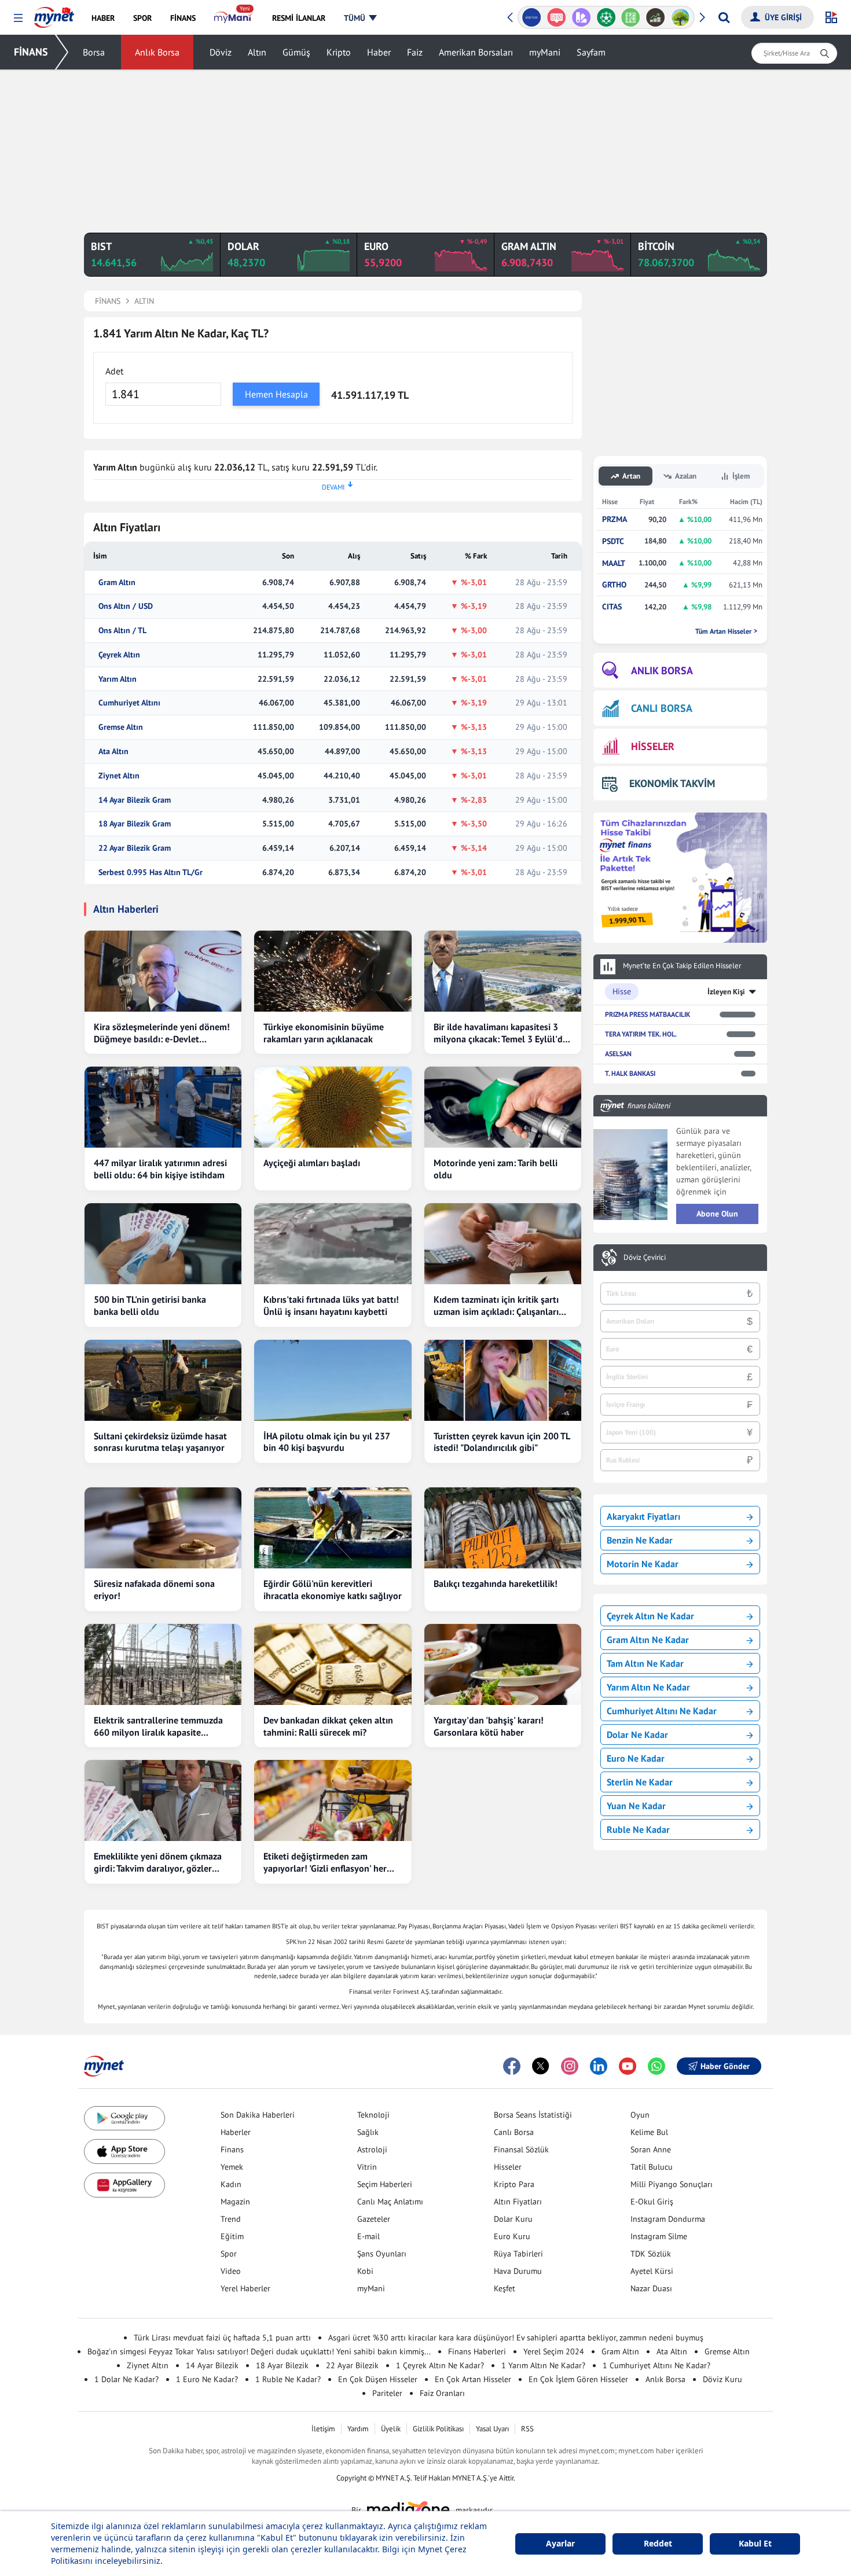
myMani (545, 52)
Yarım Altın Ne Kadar (648, 1687)
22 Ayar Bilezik (352, 2365)
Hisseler (508, 2167)
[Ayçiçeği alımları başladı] (333, 1107)
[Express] (532, 17)
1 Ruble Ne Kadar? (288, 2379)
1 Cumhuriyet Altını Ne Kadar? (656, 2365)
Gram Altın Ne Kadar (648, 1640)
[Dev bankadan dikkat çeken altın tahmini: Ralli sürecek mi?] (333, 1664)
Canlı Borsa (514, 2132)
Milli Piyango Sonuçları (672, 2184)
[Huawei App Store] (124, 2185)
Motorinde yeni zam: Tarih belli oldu (496, 1169)
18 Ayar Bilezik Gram (135, 824)
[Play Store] (124, 2119)
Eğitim (232, 2236)
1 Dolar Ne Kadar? (126, 2379)
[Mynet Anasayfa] (54, 14)
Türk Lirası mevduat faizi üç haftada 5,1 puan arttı (222, 2338)
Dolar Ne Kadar (637, 1735)
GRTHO (614, 585)
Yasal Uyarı (492, 2429)
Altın (257, 52)
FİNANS (31, 52)
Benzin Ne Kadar (640, 1540)
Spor (229, 2254)
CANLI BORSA (662, 708)
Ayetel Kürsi (652, 2271)
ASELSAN (618, 1054)
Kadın (231, 2184)
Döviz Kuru (722, 2379)
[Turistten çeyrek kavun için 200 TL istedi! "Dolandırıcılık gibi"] (503, 1380)
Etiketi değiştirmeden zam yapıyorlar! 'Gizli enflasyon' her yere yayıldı (325, 1862)
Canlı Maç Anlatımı (390, 2202)
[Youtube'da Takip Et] (628, 2066)
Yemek (232, 2167)
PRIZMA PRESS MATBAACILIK (648, 1014)
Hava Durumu (518, 2271)
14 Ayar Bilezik (212, 2365)
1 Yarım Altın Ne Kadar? (543, 2365)
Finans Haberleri (477, 2351)
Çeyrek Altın (119, 655)
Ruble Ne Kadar (638, 1829)
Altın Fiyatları (518, 2202)
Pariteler (387, 2393)
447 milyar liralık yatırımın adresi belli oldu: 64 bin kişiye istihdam (160, 1169)
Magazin (235, 2202)
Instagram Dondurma (668, 2219)
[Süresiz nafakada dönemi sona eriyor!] (163, 1528)
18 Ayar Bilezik (282, 2365)
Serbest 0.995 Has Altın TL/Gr (151, 872)
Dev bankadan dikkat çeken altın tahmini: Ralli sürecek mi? (328, 1726)
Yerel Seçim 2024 (554, 2351)
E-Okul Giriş (652, 2202)
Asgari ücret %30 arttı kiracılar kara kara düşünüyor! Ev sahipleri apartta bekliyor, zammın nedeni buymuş (516, 2338)
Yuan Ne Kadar (636, 1806)
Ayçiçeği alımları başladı (312, 1163)
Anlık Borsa (157, 52)
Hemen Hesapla (276, 394)
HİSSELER (653, 746)
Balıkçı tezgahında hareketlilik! (496, 1583)
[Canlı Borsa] (656, 17)
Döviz (221, 52)
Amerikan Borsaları (476, 52)
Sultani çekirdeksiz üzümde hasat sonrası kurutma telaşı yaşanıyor (160, 1442)
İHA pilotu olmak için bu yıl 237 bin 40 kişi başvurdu (327, 1442)
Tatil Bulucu (652, 2167)
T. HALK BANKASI (630, 1073)
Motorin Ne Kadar (643, 1564)
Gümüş (296, 52)
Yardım (358, 2429)
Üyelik (391, 2429)
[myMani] (234, 18)
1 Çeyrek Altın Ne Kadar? (440, 2365)
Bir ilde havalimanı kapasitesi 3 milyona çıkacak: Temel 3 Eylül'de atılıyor (500, 1033)
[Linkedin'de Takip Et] (599, 2066)
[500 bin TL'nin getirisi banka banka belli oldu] (163, 1244)
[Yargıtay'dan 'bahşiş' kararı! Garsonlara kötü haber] (503, 1664)
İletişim (323, 2429)
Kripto (339, 52)
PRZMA (615, 519)
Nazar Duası (651, 2288)
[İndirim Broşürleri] (581, 17)
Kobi (365, 2271)
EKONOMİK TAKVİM (672, 783)
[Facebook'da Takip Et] (512, 2066)
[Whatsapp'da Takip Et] (656, 2066)
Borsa (94, 52)
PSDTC (613, 541)
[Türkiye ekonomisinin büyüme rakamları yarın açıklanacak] (333, 971)
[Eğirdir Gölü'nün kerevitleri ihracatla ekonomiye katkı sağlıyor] (333, 1528)
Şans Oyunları (382, 2254)
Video (231, 2271)
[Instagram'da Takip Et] (570, 2066)
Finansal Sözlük (521, 2149)
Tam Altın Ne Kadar (645, 1663)
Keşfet (505, 2288)
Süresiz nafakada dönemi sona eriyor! (154, 1590)
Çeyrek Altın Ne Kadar (650, 1616)
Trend (231, 2219)
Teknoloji (373, 2115)
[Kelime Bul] (631, 17)
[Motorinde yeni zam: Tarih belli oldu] (503, 1107)
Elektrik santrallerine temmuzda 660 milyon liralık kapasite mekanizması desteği (158, 1726)
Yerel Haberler (245, 2288)
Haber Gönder (725, 2066)
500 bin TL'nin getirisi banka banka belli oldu (150, 1305)
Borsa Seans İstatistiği (533, 2115)
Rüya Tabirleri (518, 2254)
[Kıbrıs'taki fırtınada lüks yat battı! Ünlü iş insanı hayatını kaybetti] (333, 1244)
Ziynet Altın (119, 776)
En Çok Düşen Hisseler (378, 2379)
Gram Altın (117, 583)
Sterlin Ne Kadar (640, 1782)
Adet (114, 371)
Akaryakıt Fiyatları (643, 1516)
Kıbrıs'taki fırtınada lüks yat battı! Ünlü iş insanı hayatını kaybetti (331, 1305)
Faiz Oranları (442, 2393)
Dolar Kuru (513, 2219)
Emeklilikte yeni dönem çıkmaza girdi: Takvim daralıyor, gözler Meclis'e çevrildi (158, 1862)
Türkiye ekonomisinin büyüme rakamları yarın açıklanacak (324, 1033)
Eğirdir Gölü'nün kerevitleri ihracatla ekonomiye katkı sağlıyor (333, 1590)
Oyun (640, 2115)
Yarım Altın (118, 679)
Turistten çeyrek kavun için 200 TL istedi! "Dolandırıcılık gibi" (502, 1442)
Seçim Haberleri (385, 2184)
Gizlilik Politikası (438, 2429)
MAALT (614, 563)
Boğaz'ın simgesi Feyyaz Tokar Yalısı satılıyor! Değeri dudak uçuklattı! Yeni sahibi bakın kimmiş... (259, 2351)
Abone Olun (717, 1214)
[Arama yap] (724, 17)
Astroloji (372, 2149)
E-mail (368, 2236)
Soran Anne (651, 2149)
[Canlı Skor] (606, 17)
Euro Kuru (512, 2236)
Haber (379, 52)
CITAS (612, 607)
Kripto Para (514, 2184)
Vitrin (367, 2167)
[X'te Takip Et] (541, 2066)
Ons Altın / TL (122, 631)
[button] (18, 18)
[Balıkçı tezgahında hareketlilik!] (503, 1528)
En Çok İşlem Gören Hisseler (578, 2379)
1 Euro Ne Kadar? (207, 2379)
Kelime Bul (649, 2132)
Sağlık (368, 2132)
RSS (527, 2429)
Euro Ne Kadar (636, 1758)
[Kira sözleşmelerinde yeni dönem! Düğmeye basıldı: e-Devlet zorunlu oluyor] (163, 971)
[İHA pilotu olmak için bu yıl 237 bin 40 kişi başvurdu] (333, 1380)
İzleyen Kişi (726, 992)
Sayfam (591, 52)
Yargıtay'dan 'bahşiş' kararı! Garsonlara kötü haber (489, 1726)
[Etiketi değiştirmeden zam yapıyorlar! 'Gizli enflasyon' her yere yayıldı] (333, 1800)
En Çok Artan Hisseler (473, 2379)
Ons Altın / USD (126, 606)
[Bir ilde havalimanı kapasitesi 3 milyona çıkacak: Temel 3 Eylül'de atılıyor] (503, 971)
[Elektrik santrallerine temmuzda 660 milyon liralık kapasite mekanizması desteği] (163, 1664)
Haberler (236, 2132)
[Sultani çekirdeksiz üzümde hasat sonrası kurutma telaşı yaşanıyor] (163, 1380)
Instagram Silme (659, 2236)
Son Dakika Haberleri (258, 2115)
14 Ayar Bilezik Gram (135, 800)
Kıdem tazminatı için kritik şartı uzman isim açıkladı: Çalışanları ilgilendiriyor (496, 1306)
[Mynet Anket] (557, 17)
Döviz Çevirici (645, 1258)
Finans (232, 2149)
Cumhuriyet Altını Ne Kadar (662, 1711)
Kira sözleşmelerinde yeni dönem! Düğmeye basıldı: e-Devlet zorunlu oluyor (162, 1033)
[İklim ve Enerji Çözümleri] (681, 17)
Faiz (415, 52)
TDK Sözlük (651, 2254)
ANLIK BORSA (662, 670)
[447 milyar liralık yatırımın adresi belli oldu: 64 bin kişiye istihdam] (163, 1107)
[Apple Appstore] (124, 2151)
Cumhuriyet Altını (129, 703)
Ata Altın (113, 752)
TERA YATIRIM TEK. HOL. (641, 1034)
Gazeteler (374, 2219)
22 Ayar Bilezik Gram (135, 848)
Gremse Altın (121, 727)
